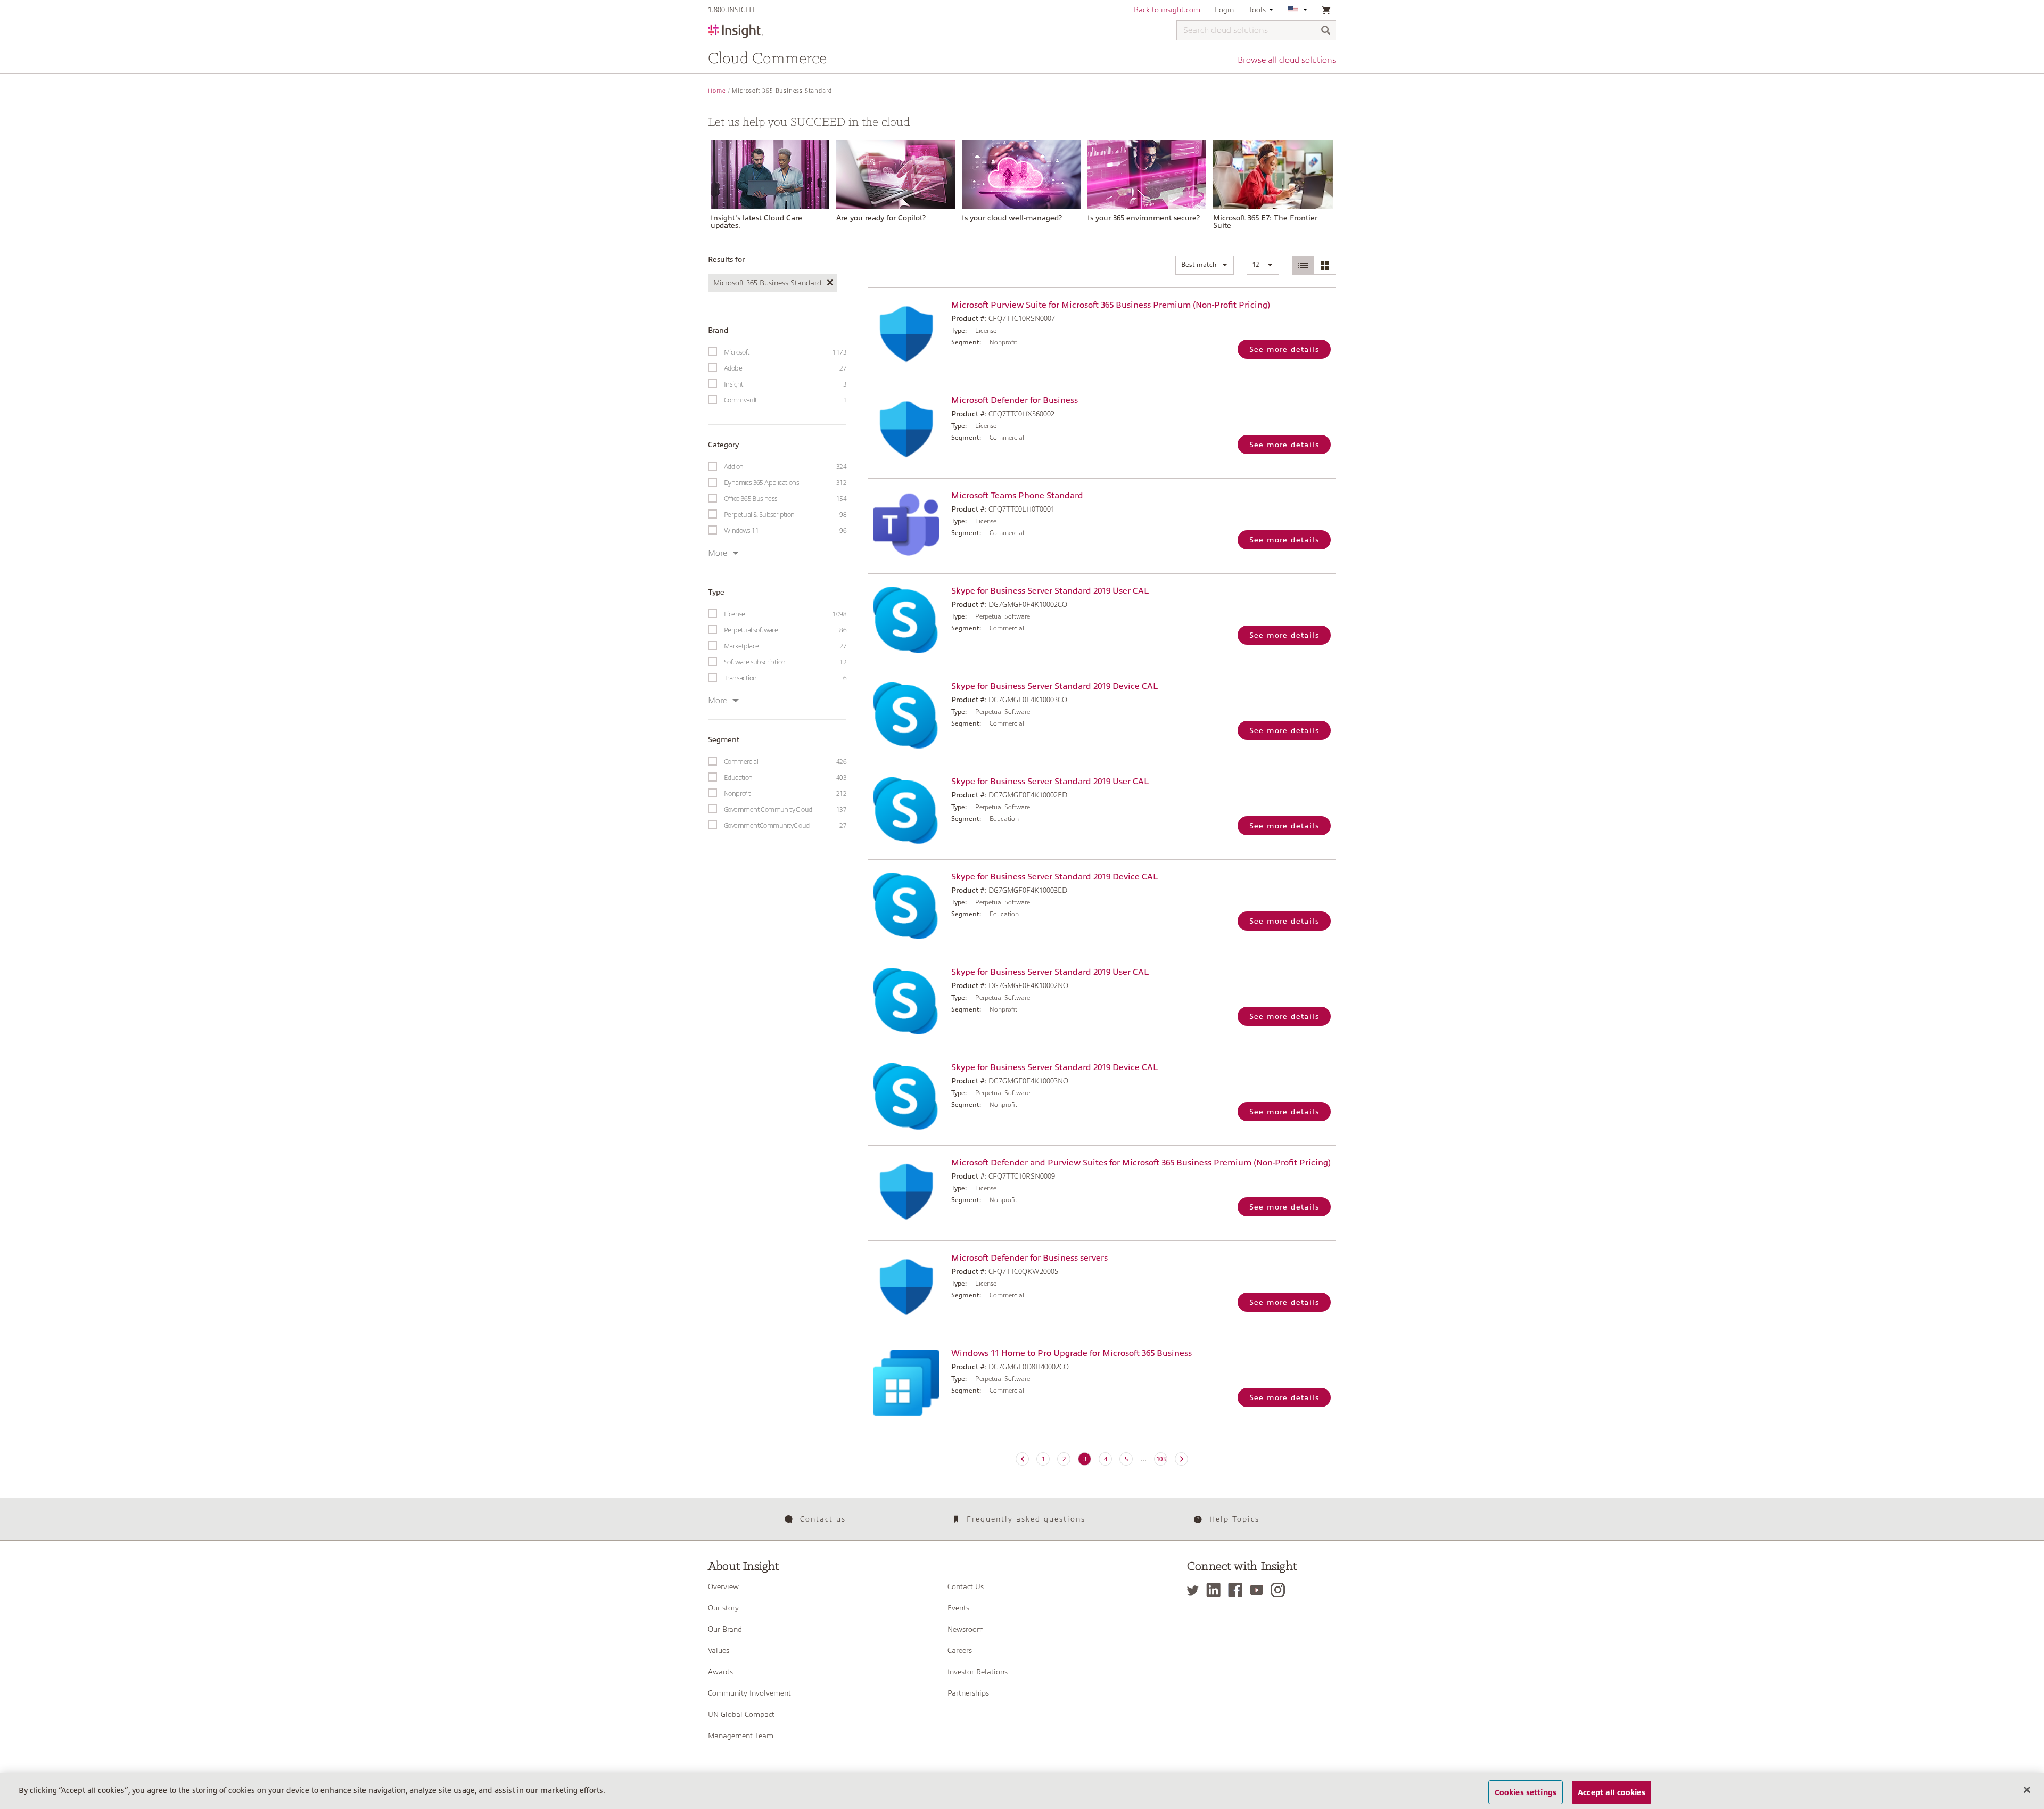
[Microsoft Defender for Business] (907, 429)
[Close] (2027, 1790)
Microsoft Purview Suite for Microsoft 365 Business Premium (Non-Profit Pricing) (1111, 305)
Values (719, 1650)
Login (1224, 10)
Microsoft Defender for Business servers (1029, 1258)
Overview (723, 1586)
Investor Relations (978, 1672)
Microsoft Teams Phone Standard (1017, 496)
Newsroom (966, 1629)
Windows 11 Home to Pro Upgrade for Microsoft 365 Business (1072, 1353)
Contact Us (966, 1586)
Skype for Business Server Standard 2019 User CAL (1050, 591)
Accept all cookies (1612, 1792)
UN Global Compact (741, 1714)
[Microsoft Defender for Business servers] (907, 1287)
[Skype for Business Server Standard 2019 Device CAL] (907, 716)
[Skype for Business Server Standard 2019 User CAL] (907, 620)
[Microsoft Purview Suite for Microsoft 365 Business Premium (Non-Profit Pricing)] (907, 334)
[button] (1205, 265)
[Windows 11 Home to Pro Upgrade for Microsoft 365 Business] (907, 1382)
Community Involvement (749, 1693)
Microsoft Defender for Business (1015, 400)
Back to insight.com (1167, 10)
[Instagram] (1280, 1590)
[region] (1022, 1791)
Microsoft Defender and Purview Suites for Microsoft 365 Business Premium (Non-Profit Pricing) (1141, 1163)
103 (1161, 1459)
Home (717, 91)
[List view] (1303, 265)
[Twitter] (1196, 1590)
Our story (723, 1608)
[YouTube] (1259, 1590)
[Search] (1326, 31)
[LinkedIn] (1216, 1590)
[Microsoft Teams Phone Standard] (907, 525)
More (718, 553)
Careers (960, 1650)
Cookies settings (1526, 1792)
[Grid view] (1325, 265)
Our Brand (725, 1629)
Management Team (741, 1736)
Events (958, 1608)
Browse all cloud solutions (1287, 60)
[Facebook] (1238, 1590)
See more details (1284, 349)
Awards (720, 1672)
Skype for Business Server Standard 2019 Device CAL (1054, 686)
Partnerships (968, 1693)
